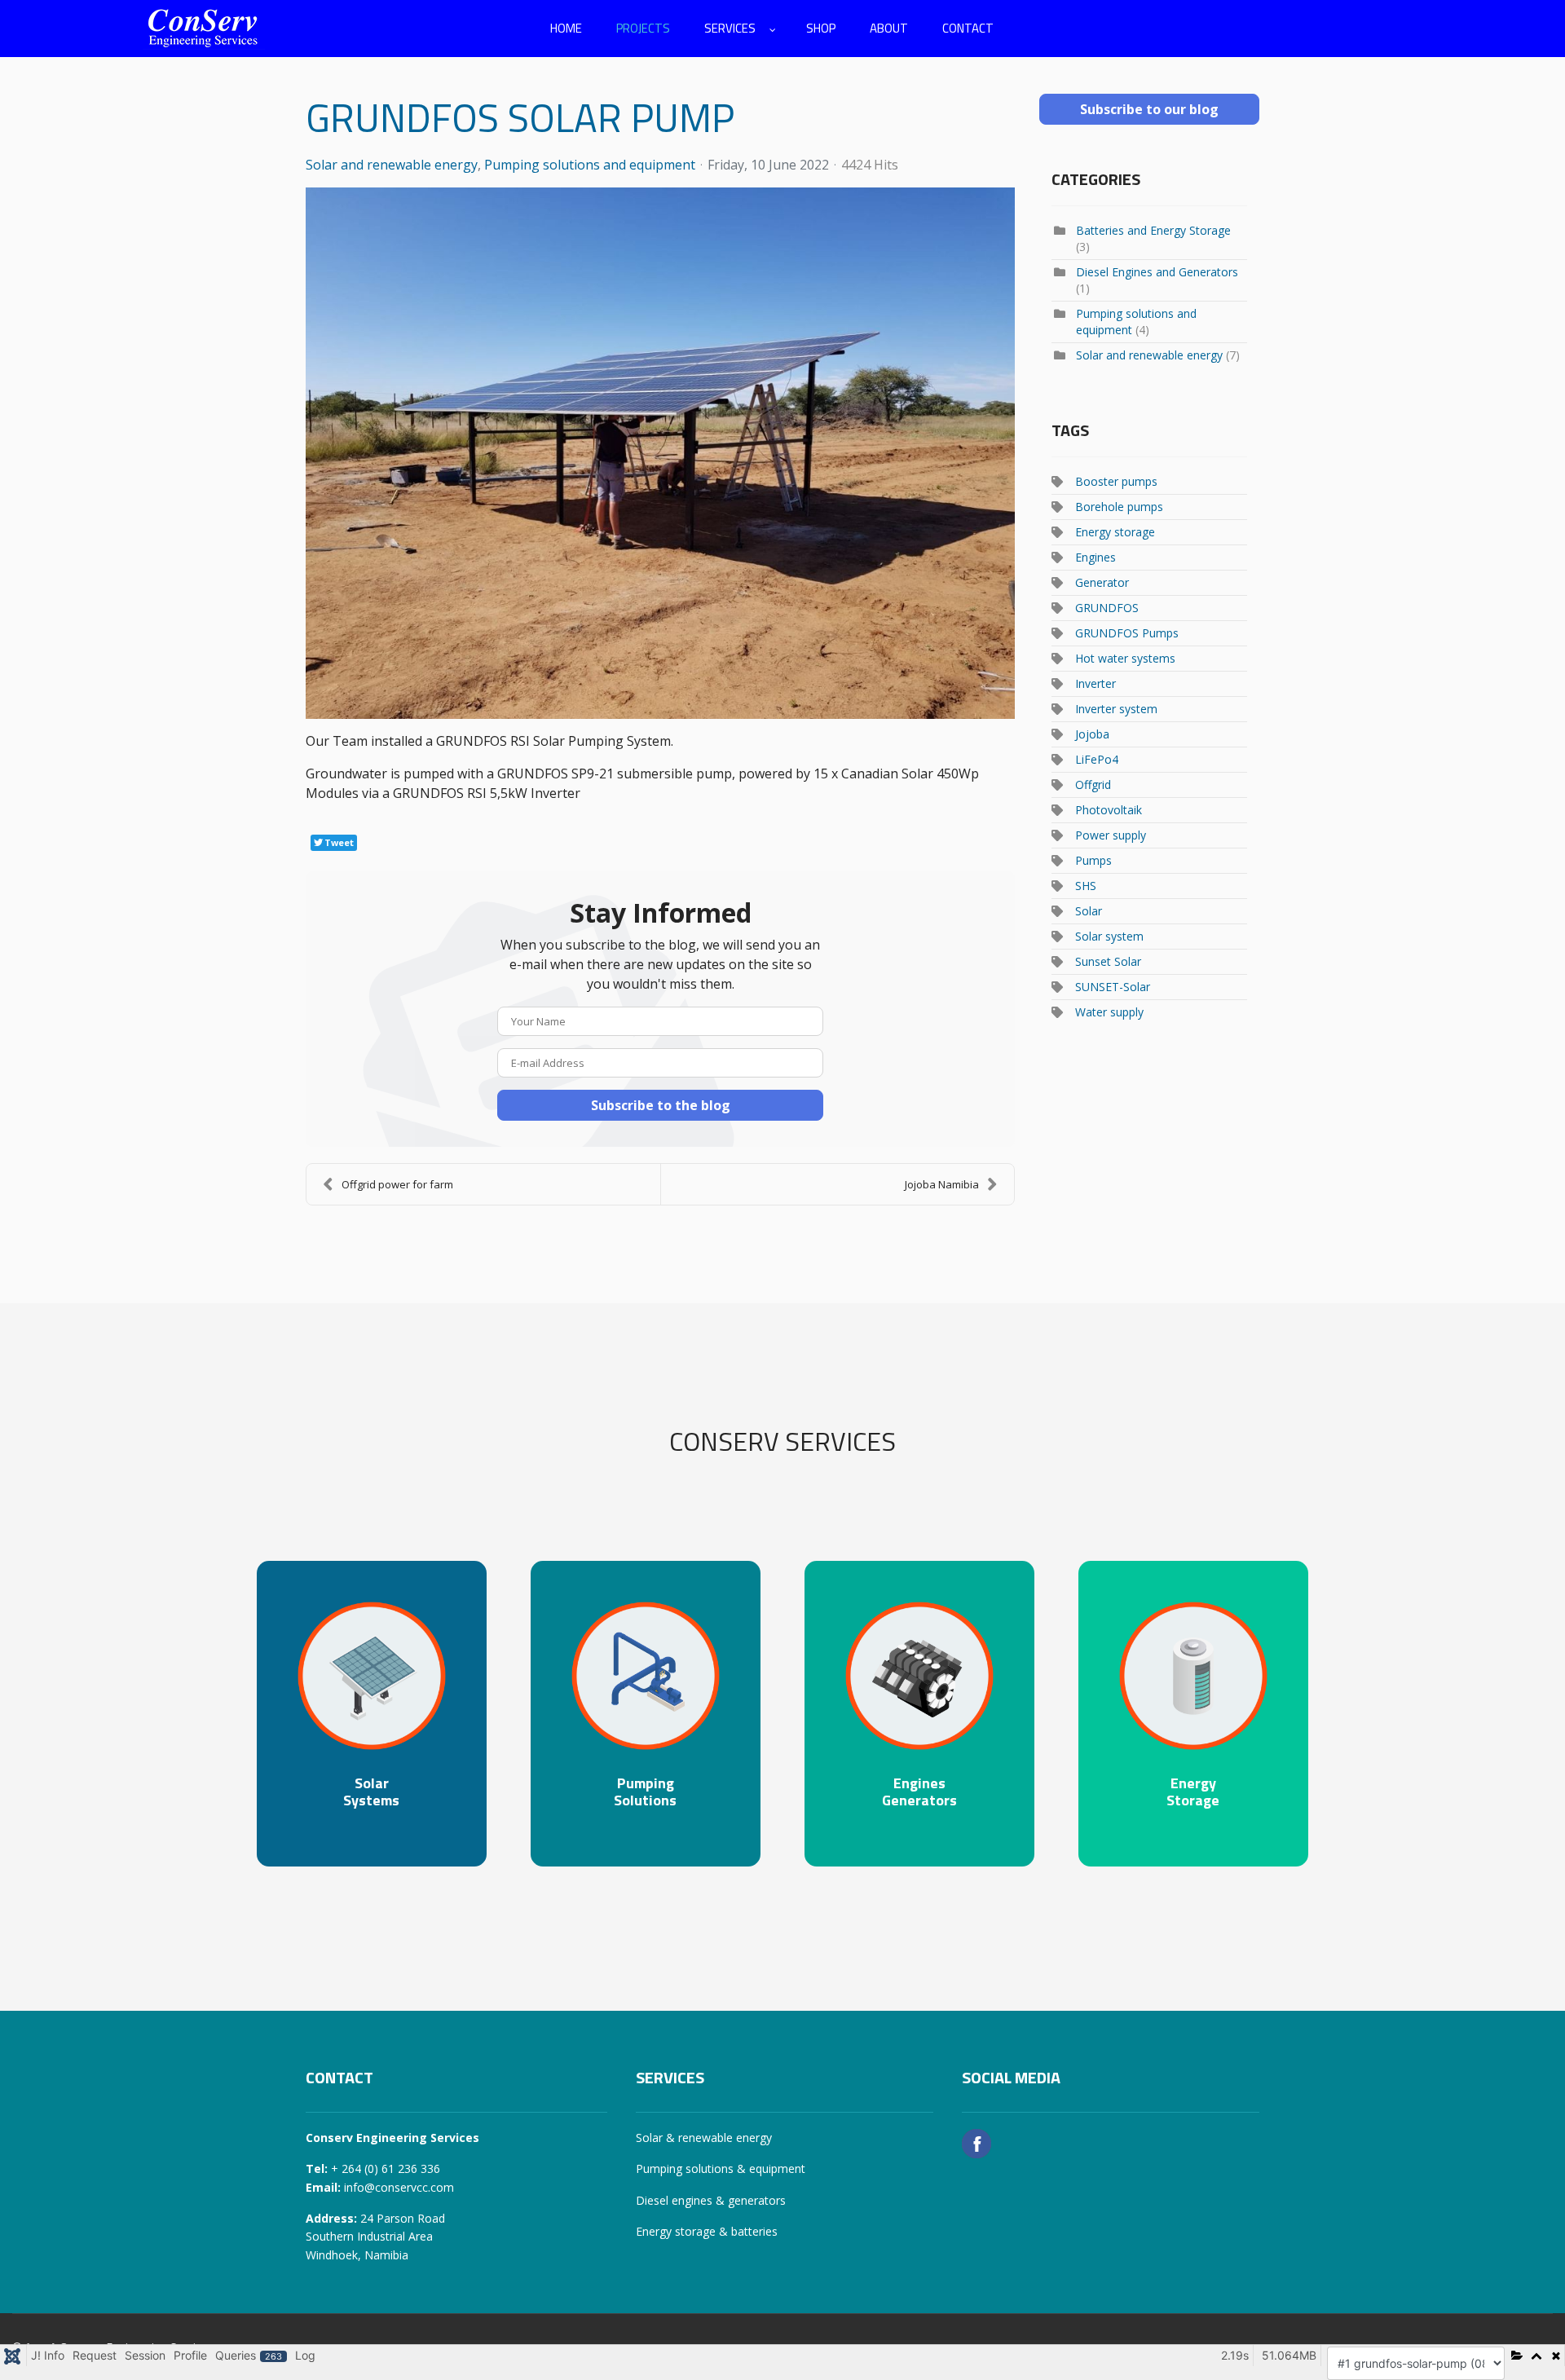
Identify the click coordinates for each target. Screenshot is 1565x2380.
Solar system (1109, 936)
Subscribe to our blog (1149, 109)
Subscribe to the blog (661, 1105)
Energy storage (1115, 532)
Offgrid (1093, 785)
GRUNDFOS (1107, 608)
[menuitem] (566, 29)
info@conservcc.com (399, 2187)
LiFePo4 (1097, 759)
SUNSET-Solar (1113, 987)
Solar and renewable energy (392, 165)
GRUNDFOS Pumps (1127, 633)
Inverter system (1116, 709)
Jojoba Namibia (942, 1184)
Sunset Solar (1108, 961)
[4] (660, 453)
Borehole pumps (1119, 507)
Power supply (1111, 835)
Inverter (1095, 683)
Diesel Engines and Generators (1157, 272)
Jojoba (1092, 734)
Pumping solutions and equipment (590, 165)
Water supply (1109, 1012)
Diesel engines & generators (711, 2200)
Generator (1102, 582)
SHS (1086, 886)
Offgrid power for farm (397, 1184)
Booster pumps (1116, 481)
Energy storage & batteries (707, 2231)
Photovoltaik (1109, 810)
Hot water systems (1125, 658)
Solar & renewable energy (704, 2138)
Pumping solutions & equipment (721, 2168)
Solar (1089, 911)
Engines (1095, 557)
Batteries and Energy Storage (1153, 230)
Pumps (1093, 860)
